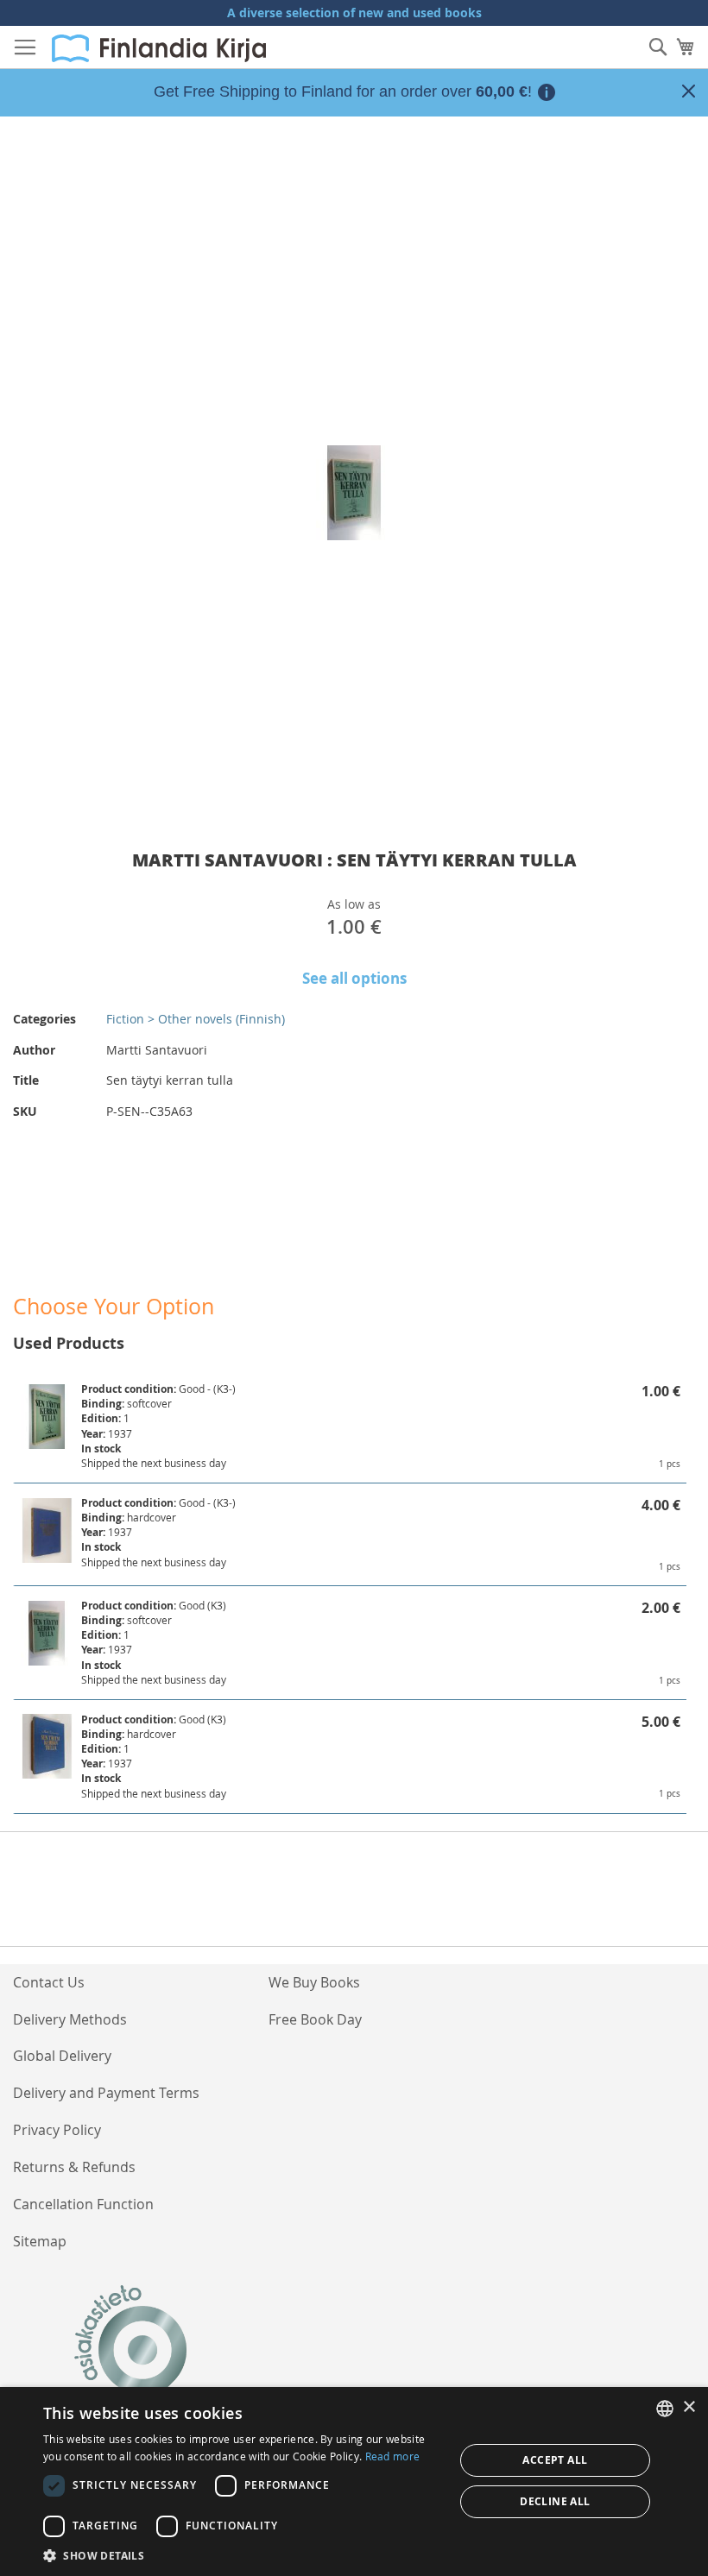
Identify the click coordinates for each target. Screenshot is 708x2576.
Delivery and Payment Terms (106, 2093)
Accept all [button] (555, 2460)
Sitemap (40, 2241)
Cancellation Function (83, 2204)
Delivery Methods (70, 2019)
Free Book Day (315, 2019)
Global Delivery (62, 2056)
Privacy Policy (57, 2130)
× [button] (689, 2407)
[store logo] (159, 48)
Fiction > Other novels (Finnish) (196, 1019)
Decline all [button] (555, 2501)
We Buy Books (314, 1982)
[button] (243, 2555)
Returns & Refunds (74, 2167)
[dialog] (354, 2482)
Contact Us (49, 1982)
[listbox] (665, 2409)
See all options (354, 978)
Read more (393, 2456)
